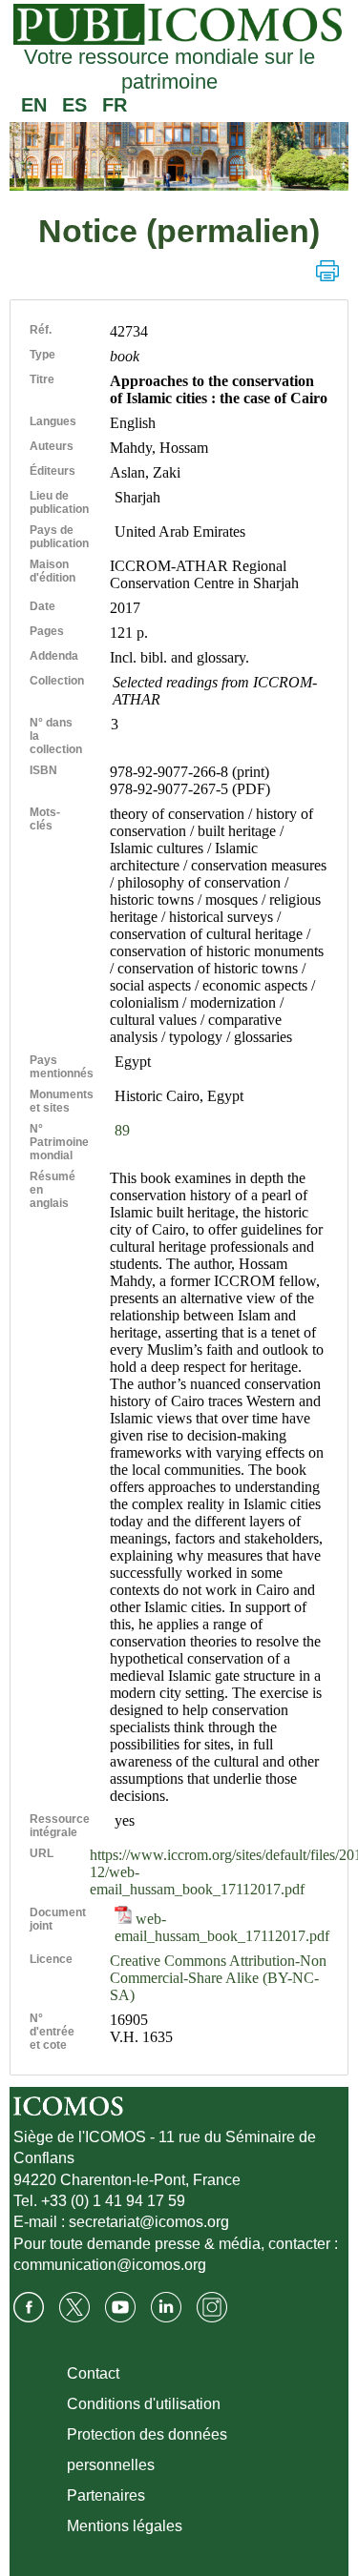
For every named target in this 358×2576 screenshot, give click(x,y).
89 (122, 1130)
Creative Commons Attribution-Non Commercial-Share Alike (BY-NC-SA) (218, 1978)
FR (115, 105)
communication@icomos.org (110, 2265)
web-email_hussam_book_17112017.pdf (222, 1927)
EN (34, 105)
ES (74, 105)
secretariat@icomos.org (149, 2222)
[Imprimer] (327, 271)
